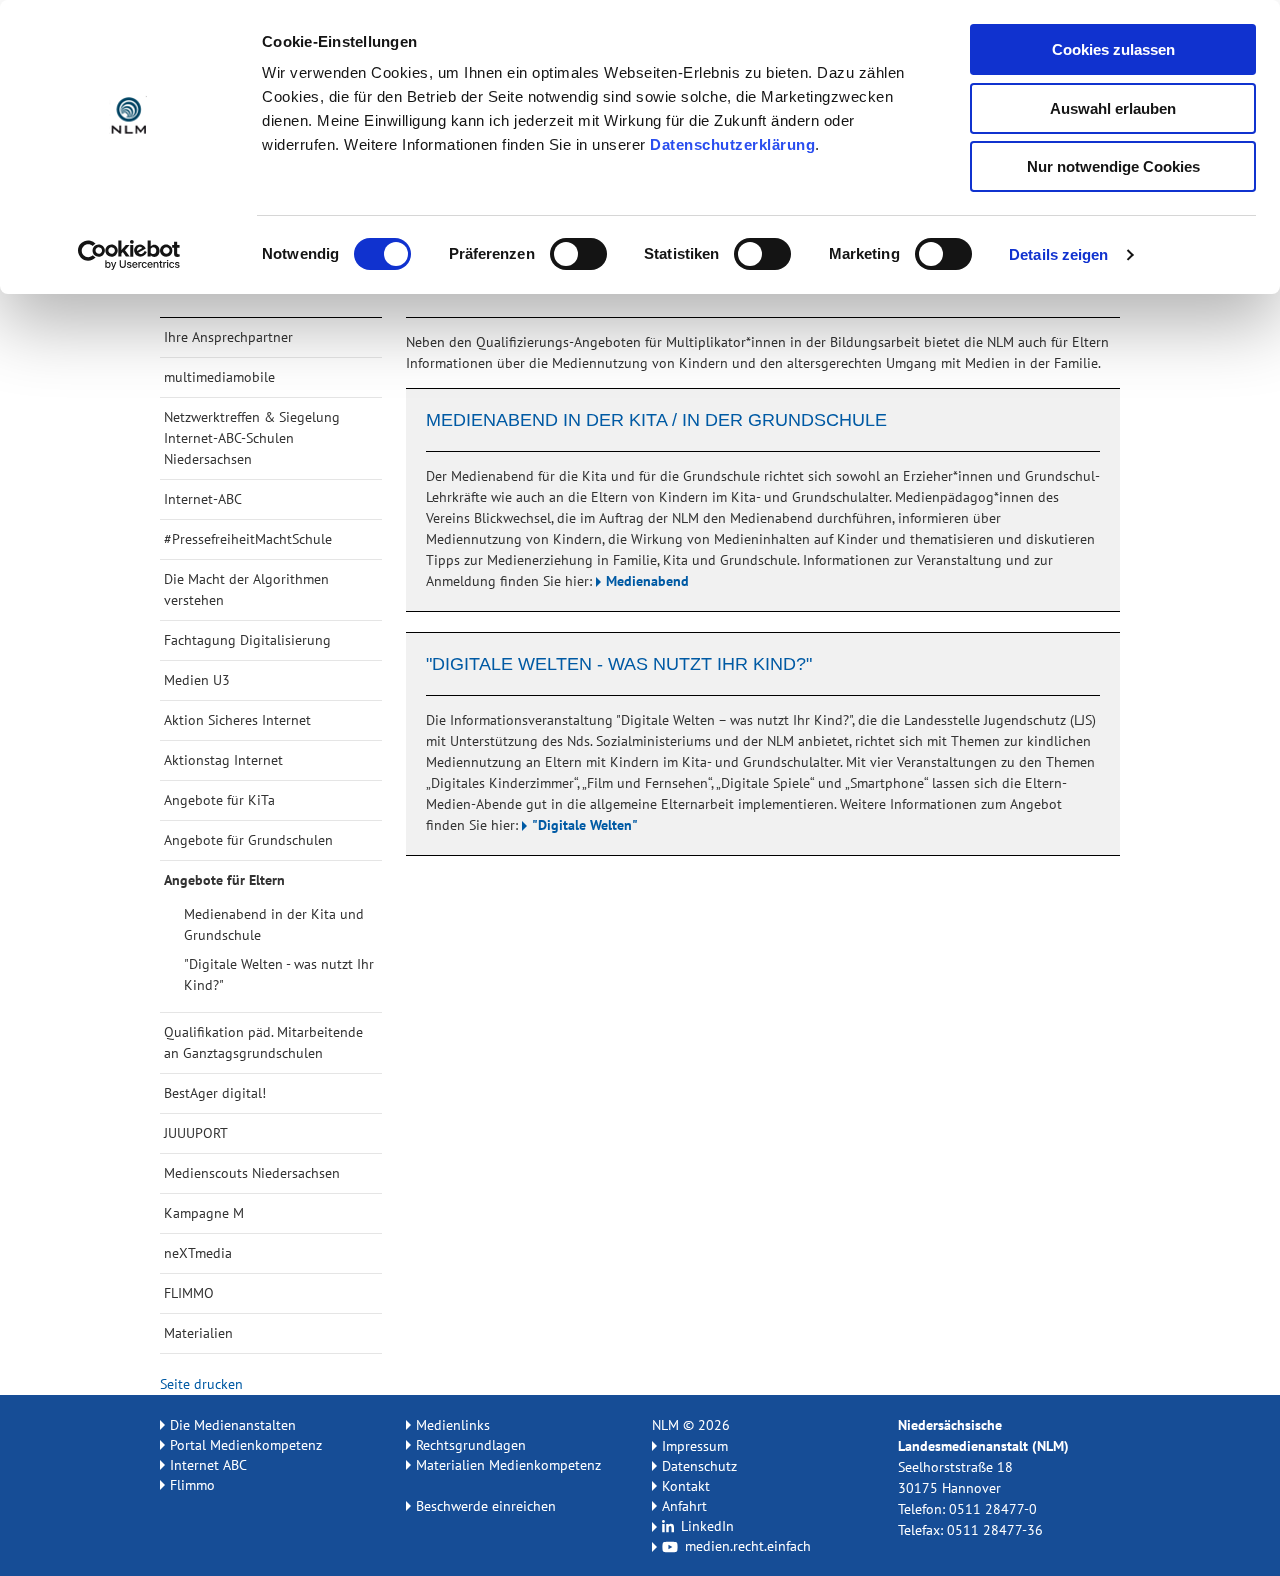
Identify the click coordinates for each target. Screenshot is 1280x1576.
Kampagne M (204, 1213)
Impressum (695, 1446)
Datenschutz (699, 1466)
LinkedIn (705, 1526)
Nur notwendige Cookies (1113, 166)
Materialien (198, 1333)
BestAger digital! (215, 1093)
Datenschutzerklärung (732, 144)
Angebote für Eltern (224, 880)
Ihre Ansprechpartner (228, 337)
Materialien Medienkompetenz (508, 1465)
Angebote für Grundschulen (248, 840)
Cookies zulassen (1113, 49)
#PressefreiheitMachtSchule (248, 539)
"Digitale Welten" (585, 825)
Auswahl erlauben (1113, 108)
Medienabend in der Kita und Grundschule (274, 924)
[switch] (578, 254)
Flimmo (192, 1485)
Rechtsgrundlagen (471, 1445)
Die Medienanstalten (233, 1425)
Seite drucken (199, 1384)
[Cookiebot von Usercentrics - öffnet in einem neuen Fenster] (129, 255)
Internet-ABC (203, 499)
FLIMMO (189, 1293)
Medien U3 (197, 680)
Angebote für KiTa (219, 800)
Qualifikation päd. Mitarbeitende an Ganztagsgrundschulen (263, 1042)
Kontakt (686, 1486)
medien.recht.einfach (746, 1546)
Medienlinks (453, 1425)
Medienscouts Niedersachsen (252, 1173)
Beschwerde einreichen (486, 1506)
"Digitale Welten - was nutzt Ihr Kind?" (279, 974)
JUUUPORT (196, 1133)
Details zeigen (1058, 254)
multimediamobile (219, 377)
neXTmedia (198, 1253)
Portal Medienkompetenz (246, 1445)
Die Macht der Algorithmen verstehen (246, 589)
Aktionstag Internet (223, 760)
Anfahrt (684, 1506)
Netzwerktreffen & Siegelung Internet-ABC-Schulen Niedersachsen (252, 438)
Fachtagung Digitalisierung (247, 640)
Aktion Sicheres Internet (237, 720)
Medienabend (647, 581)
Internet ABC (208, 1465)
